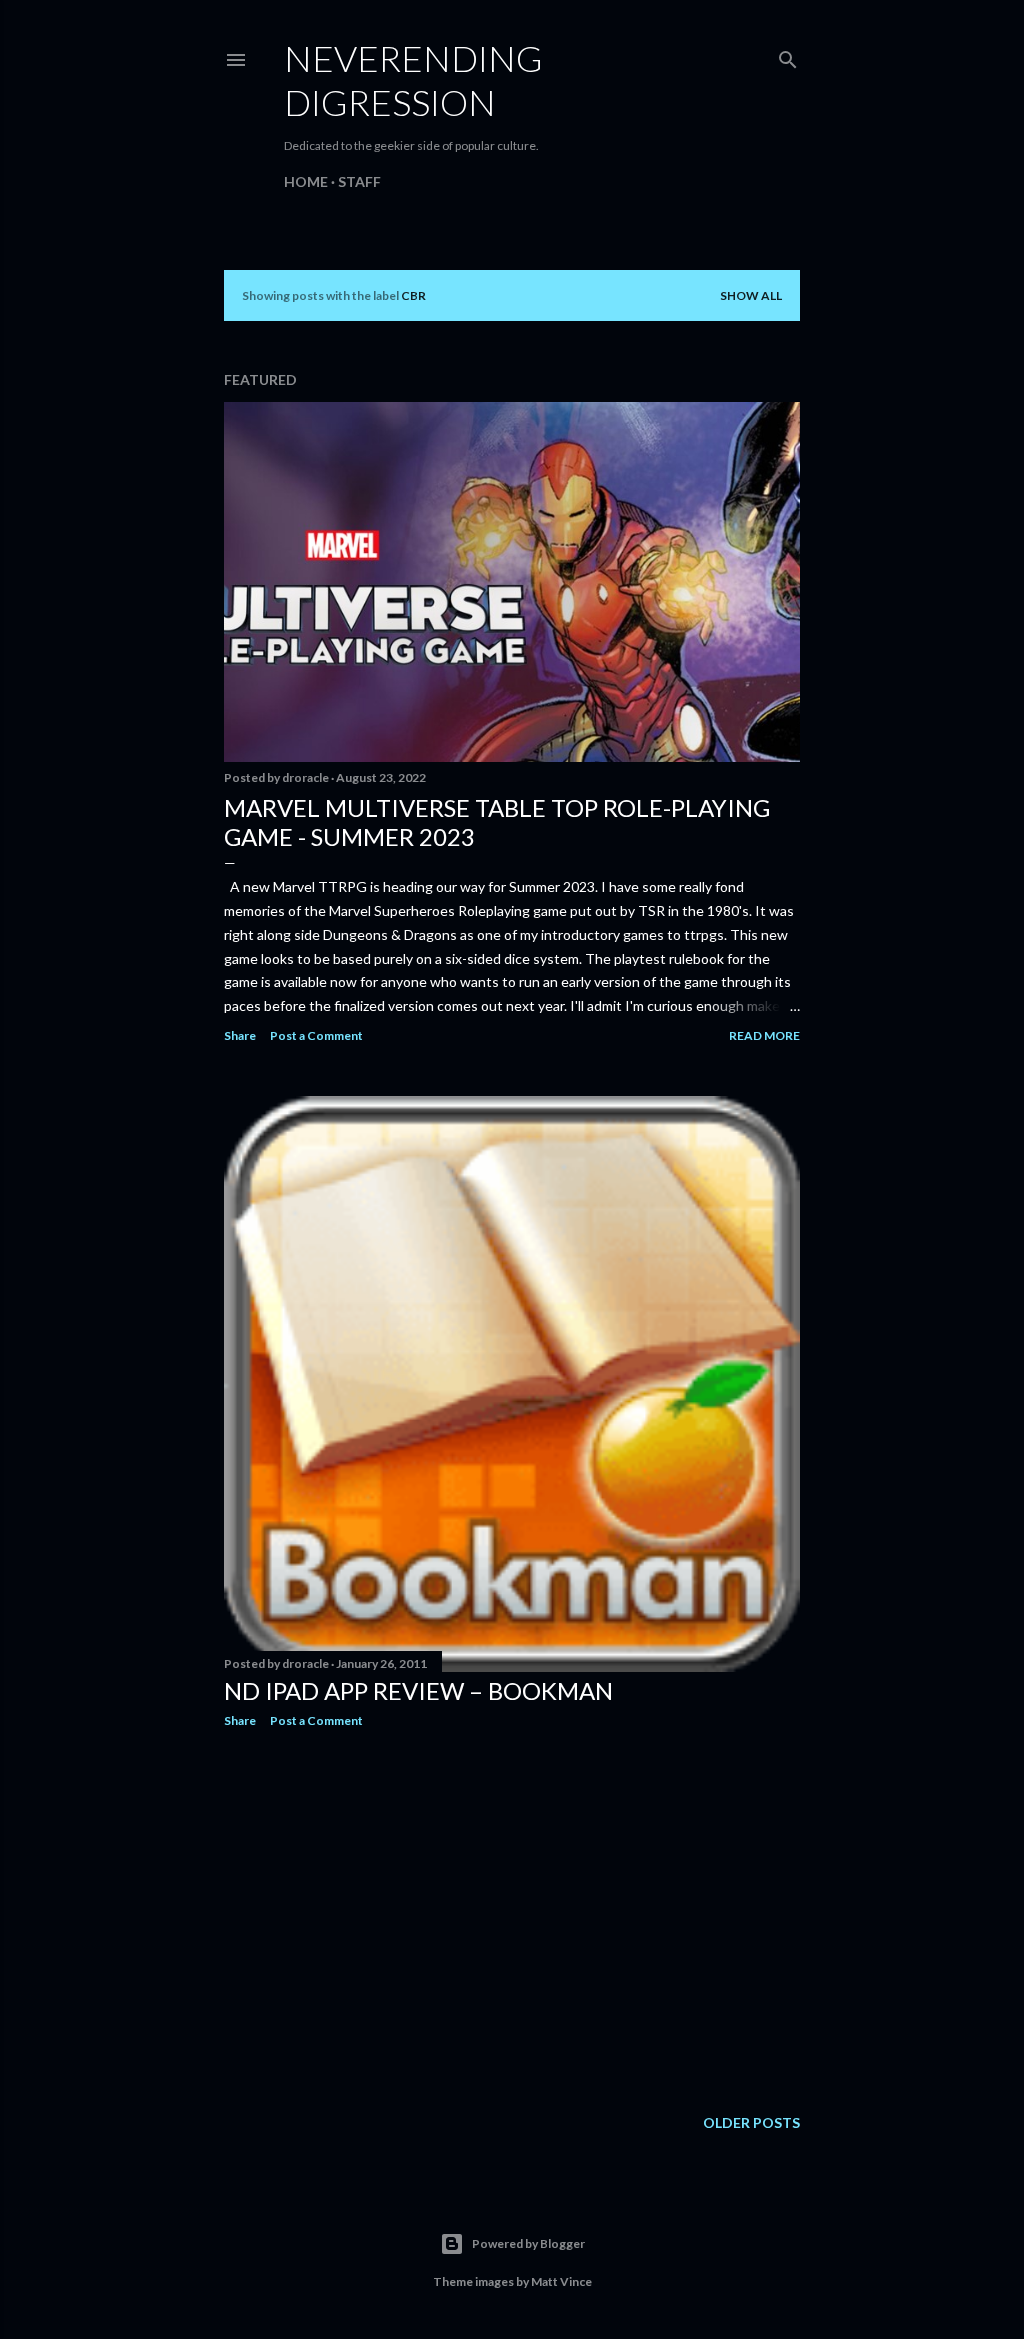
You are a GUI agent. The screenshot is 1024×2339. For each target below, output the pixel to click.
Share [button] (240, 1035)
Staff (359, 181)
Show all (751, 295)
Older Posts (751, 2122)
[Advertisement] (512, 1918)
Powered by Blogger (528, 2243)
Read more (764, 1035)
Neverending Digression (413, 80)
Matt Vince (561, 2281)
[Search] (788, 55)
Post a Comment (316, 1035)
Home (306, 181)
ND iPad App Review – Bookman (418, 1690)
